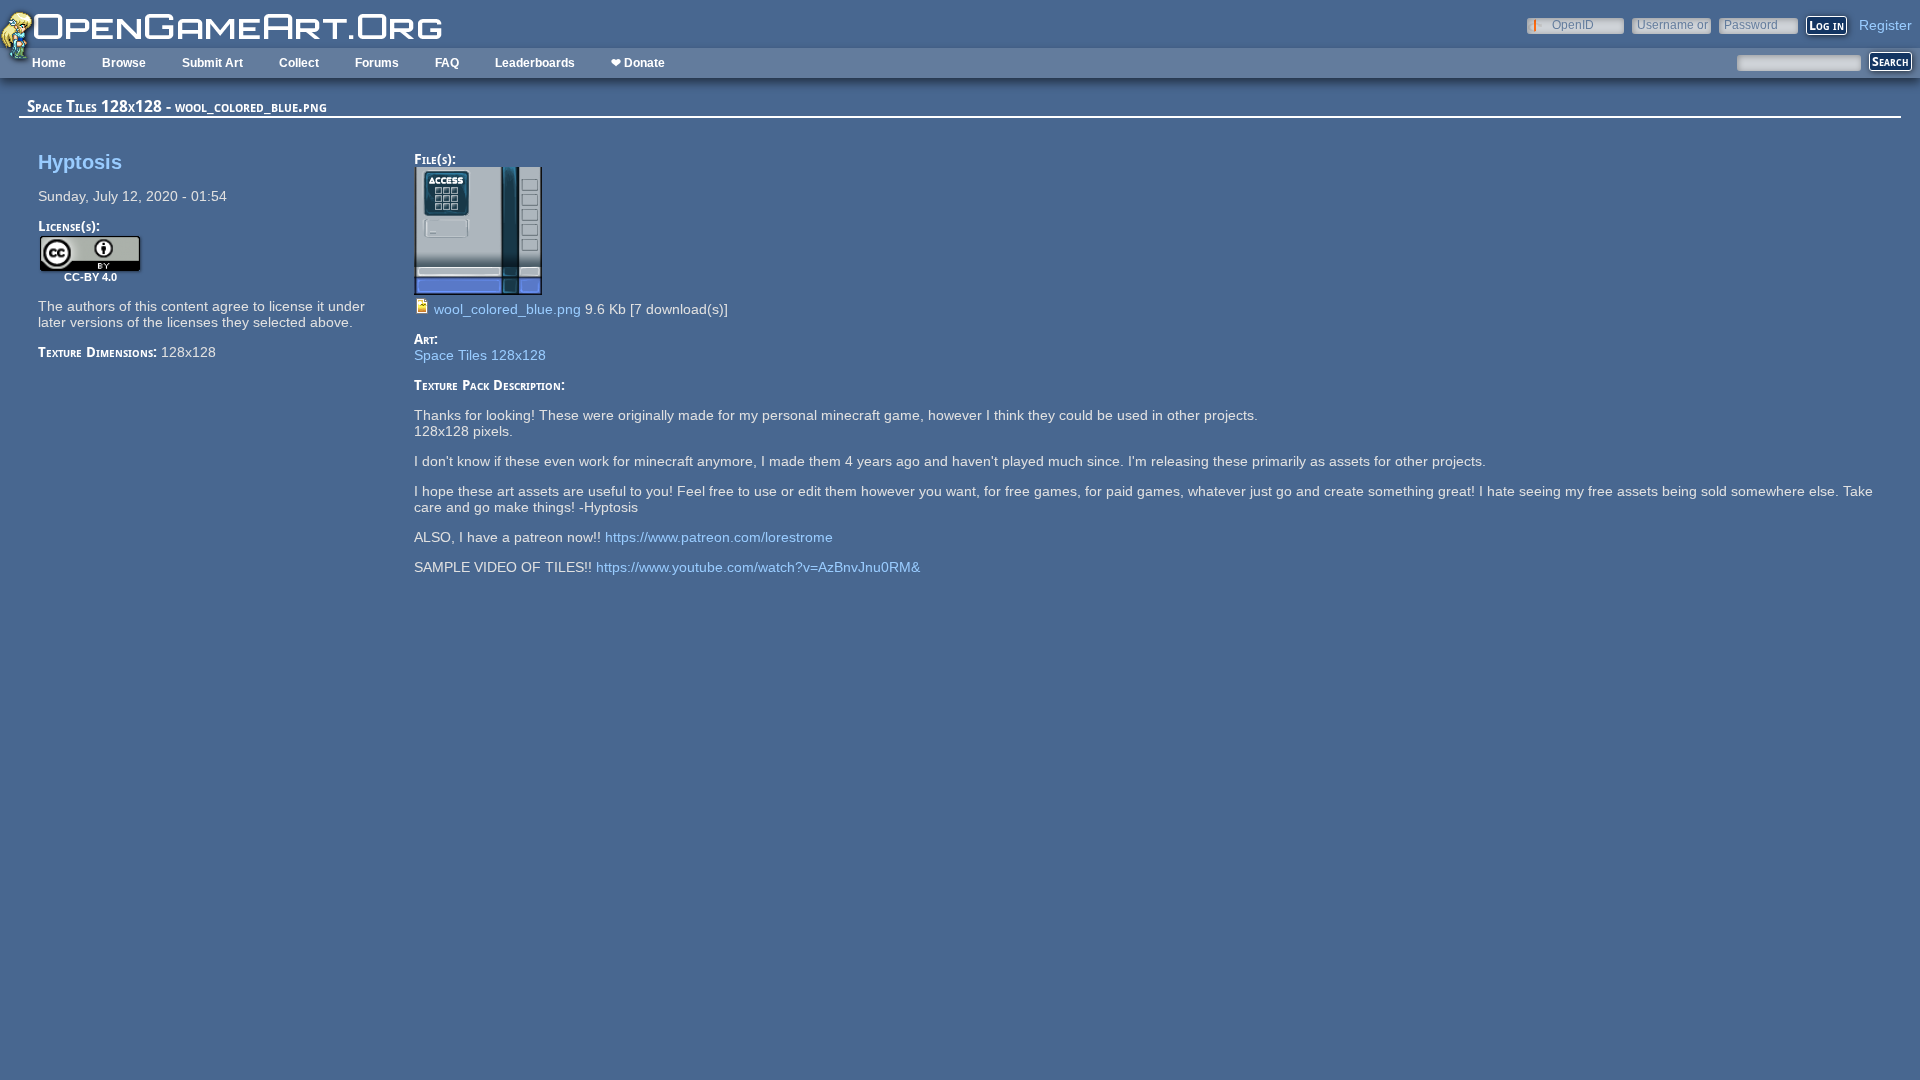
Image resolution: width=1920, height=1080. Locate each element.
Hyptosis (80, 162)
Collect (299, 63)
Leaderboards (535, 63)
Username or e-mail (1672, 24)
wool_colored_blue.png (507, 309)
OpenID (1573, 24)
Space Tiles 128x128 (480, 355)
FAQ (447, 63)
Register (1885, 25)
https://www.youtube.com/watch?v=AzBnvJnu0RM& (758, 567)
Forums (377, 63)
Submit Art (212, 63)
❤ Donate (638, 63)
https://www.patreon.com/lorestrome (719, 537)
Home (49, 63)
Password (1751, 24)
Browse (124, 63)
